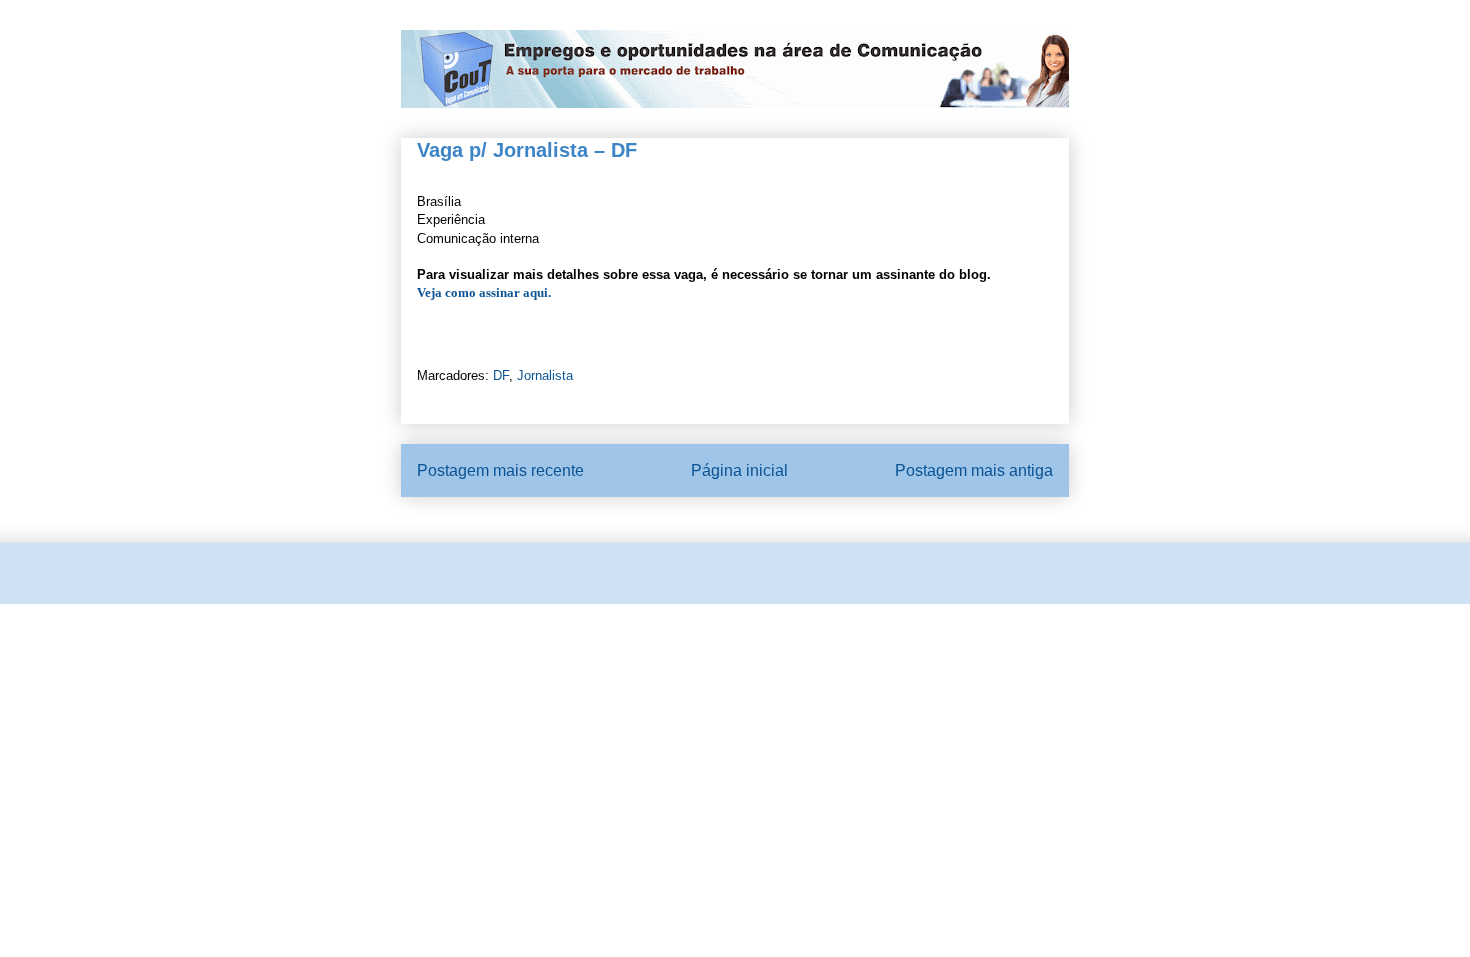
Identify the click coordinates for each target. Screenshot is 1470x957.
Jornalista (545, 375)
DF (501, 375)
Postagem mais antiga (974, 470)
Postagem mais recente (500, 470)
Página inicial (739, 470)
